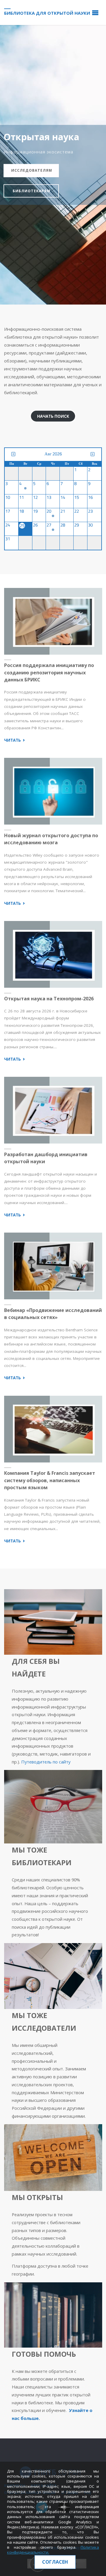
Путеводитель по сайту (46, 1762)
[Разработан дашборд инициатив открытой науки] (53, 1110)
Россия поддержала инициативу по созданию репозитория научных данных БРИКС (49, 672)
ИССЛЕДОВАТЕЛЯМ (32, 170)
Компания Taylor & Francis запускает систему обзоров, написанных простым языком (50, 1480)
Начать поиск (53, 416)
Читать (15, 740)
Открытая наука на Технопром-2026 (49, 999)
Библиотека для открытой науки (47, 13)
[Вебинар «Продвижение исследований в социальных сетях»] (53, 1266)
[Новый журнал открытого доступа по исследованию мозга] (53, 791)
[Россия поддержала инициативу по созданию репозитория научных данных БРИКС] (53, 621)
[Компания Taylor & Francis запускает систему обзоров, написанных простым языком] (53, 1429)
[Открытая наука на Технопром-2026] (53, 954)
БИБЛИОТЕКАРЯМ (32, 191)
